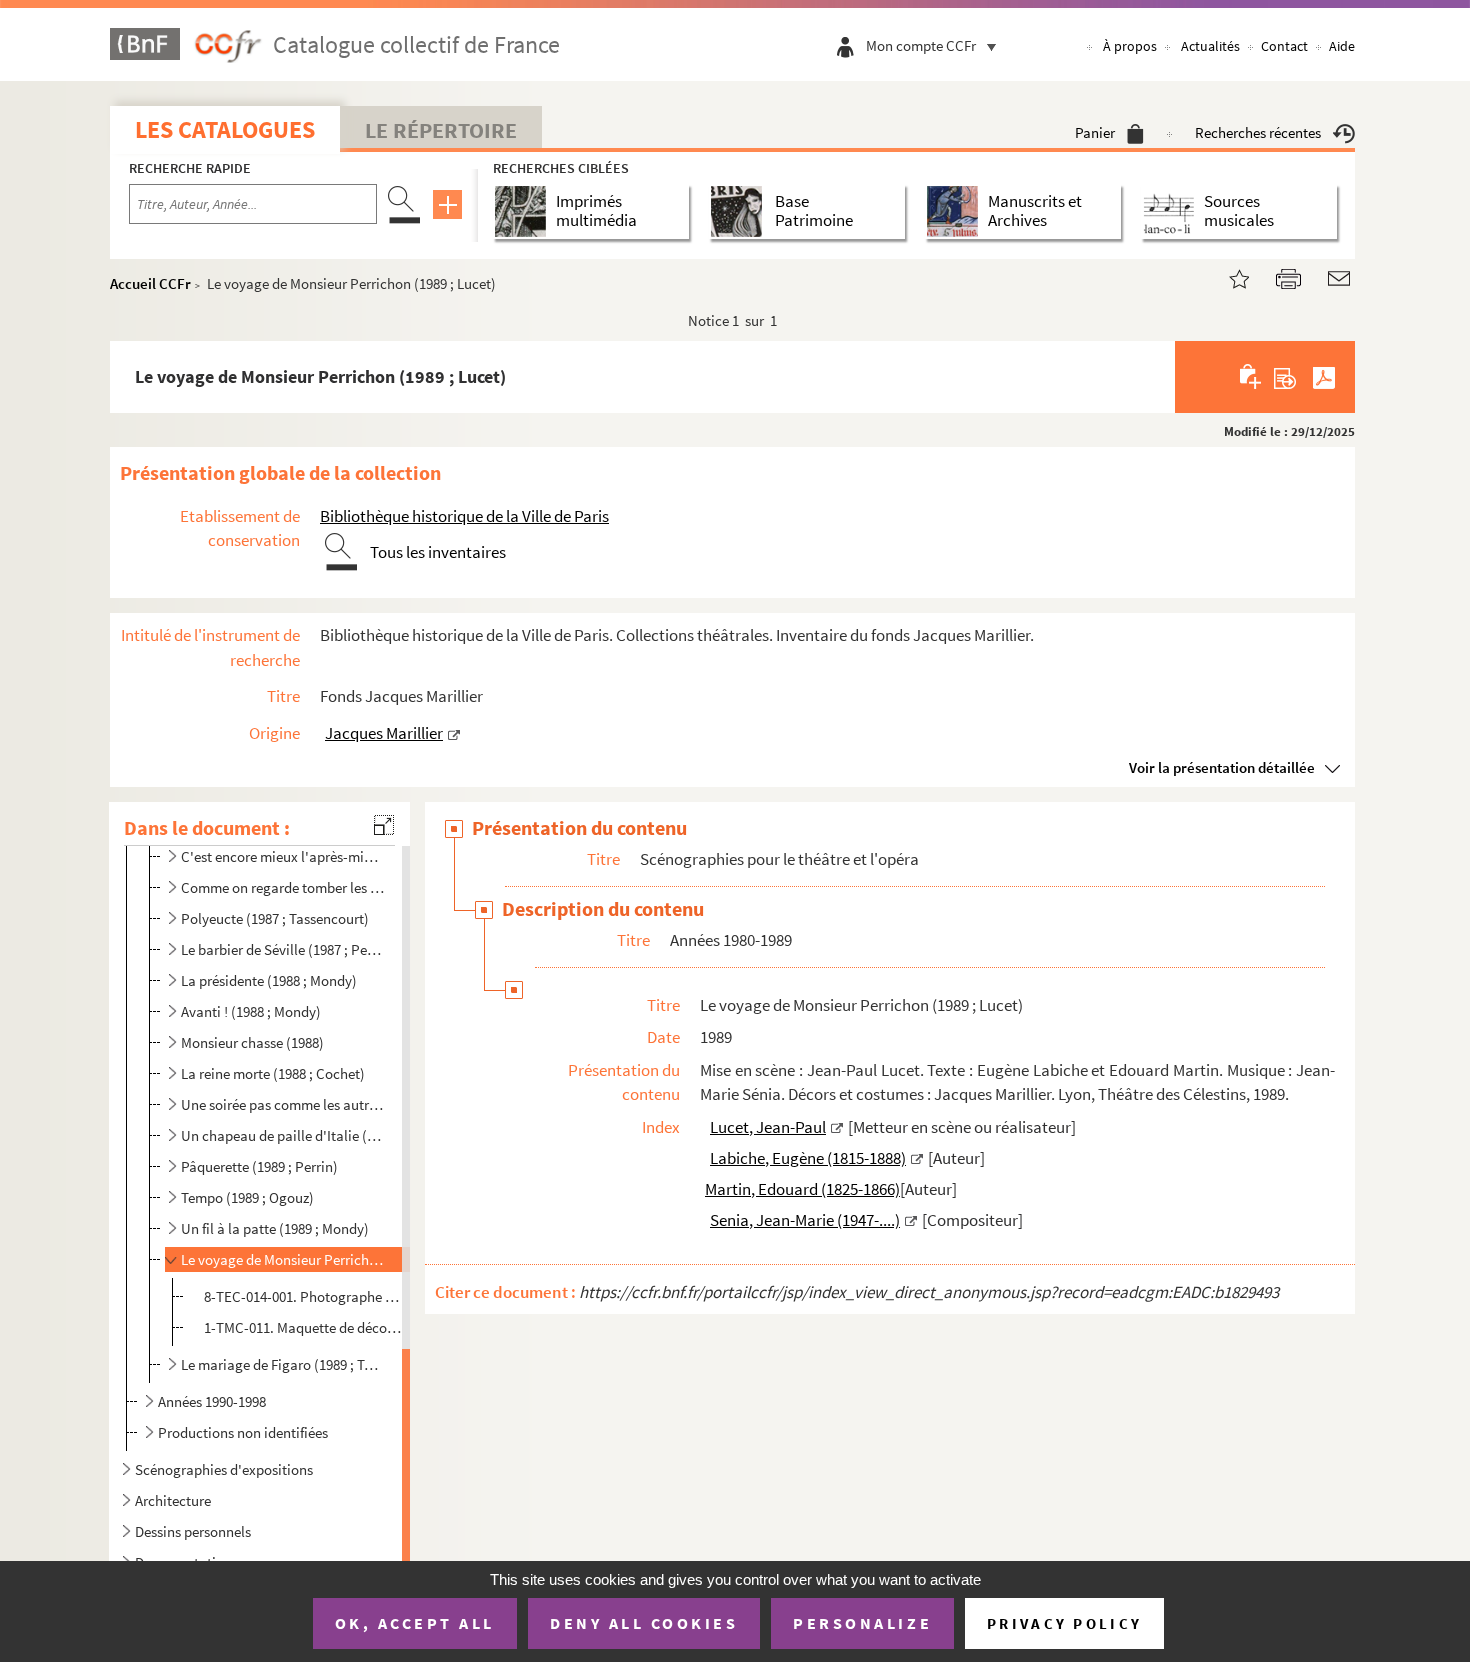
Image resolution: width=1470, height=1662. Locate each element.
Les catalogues (225, 129)
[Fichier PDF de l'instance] (1324, 377)
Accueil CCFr (150, 283)
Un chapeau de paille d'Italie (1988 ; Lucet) (283, 1135)
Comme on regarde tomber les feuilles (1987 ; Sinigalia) (283, 887)
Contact (1284, 46)
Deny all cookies (644, 1623)
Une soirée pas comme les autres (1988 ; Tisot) (283, 1104)
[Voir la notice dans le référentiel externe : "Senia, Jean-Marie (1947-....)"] (911, 1220)
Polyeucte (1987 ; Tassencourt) (275, 918)
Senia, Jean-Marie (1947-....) (805, 1220)
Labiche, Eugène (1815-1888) (808, 1158)
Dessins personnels (193, 1531)
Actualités (1210, 46)
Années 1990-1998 (212, 1401)
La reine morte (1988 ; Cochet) (273, 1073)
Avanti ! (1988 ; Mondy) (251, 1011)
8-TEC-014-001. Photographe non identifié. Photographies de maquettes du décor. (304, 1296)
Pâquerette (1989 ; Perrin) (259, 1166)
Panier (1095, 132)
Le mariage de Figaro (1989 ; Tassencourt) (283, 1364)
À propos (1130, 46)
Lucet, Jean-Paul (768, 1127)
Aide (1342, 46)
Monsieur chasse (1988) (252, 1042)
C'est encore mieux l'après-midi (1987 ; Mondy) (283, 856)
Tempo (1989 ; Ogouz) (247, 1197)
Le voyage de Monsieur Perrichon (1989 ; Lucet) (283, 1259)
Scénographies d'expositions (224, 1469)
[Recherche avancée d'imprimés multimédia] (524, 211)
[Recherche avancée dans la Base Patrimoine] (740, 211)
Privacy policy (1064, 1623)
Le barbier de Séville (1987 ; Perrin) (283, 949)
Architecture (173, 1500)
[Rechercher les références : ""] (702, 1127)
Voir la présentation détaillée (1222, 767)
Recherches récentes (1258, 132)
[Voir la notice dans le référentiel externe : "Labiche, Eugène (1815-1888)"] (917, 1158)
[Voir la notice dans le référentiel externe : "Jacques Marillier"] (454, 733)
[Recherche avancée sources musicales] (1172, 211)
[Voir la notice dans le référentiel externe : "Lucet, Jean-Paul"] (837, 1127)
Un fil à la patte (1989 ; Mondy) (275, 1228)
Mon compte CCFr (921, 45)
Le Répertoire (441, 130)
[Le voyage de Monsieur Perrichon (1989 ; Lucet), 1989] (1227, 276)
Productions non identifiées (243, 1432)
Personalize (862, 1623)
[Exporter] (1285, 377)
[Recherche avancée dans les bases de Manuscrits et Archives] (956, 211)
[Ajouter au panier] (1251, 377)
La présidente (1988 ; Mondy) (269, 980)
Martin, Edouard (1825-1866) (802, 1189)
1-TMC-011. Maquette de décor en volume (304, 1327)
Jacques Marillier (384, 733)
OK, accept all (415, 1623)
